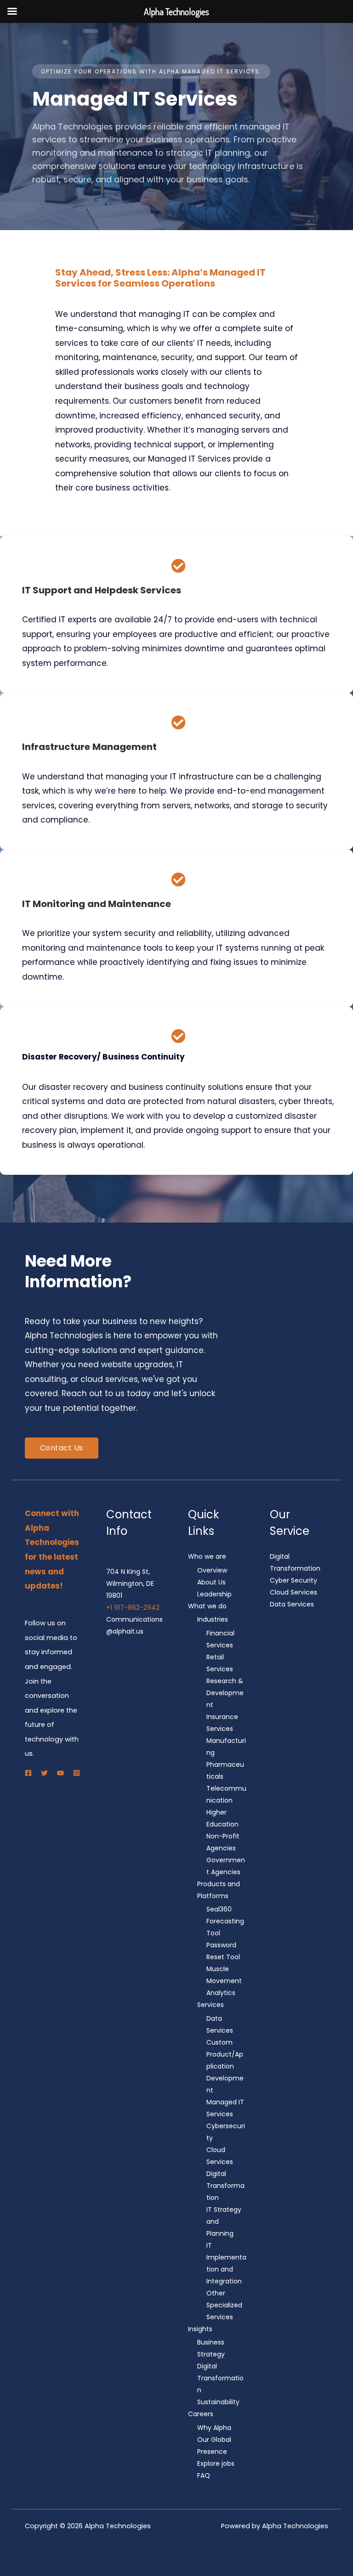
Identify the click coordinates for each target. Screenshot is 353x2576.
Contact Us (62, 1448)
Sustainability (218, 2402)
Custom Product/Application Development (225, 2066)
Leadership (214, 1594)
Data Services (292, 1604)
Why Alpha (214, 2428)
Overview (212, 1570)
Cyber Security (293, 1580)
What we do (207, 1606)
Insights (200, 2329)
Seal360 (219, 1909)
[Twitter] (44, 1773)
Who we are (207, 1556)
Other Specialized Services (224, 2305)
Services (211, 2005)
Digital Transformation (225, 2186)
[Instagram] (77, 1773)
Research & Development (225, 1693)
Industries (213, 1619)
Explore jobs (216, 2463)
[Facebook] (28, 1773)
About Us (211, 1582)
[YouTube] (60, 1773)
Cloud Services (293, 1592)
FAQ (204, 2475)
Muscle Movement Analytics (224, 1981)
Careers (201, 2414)
